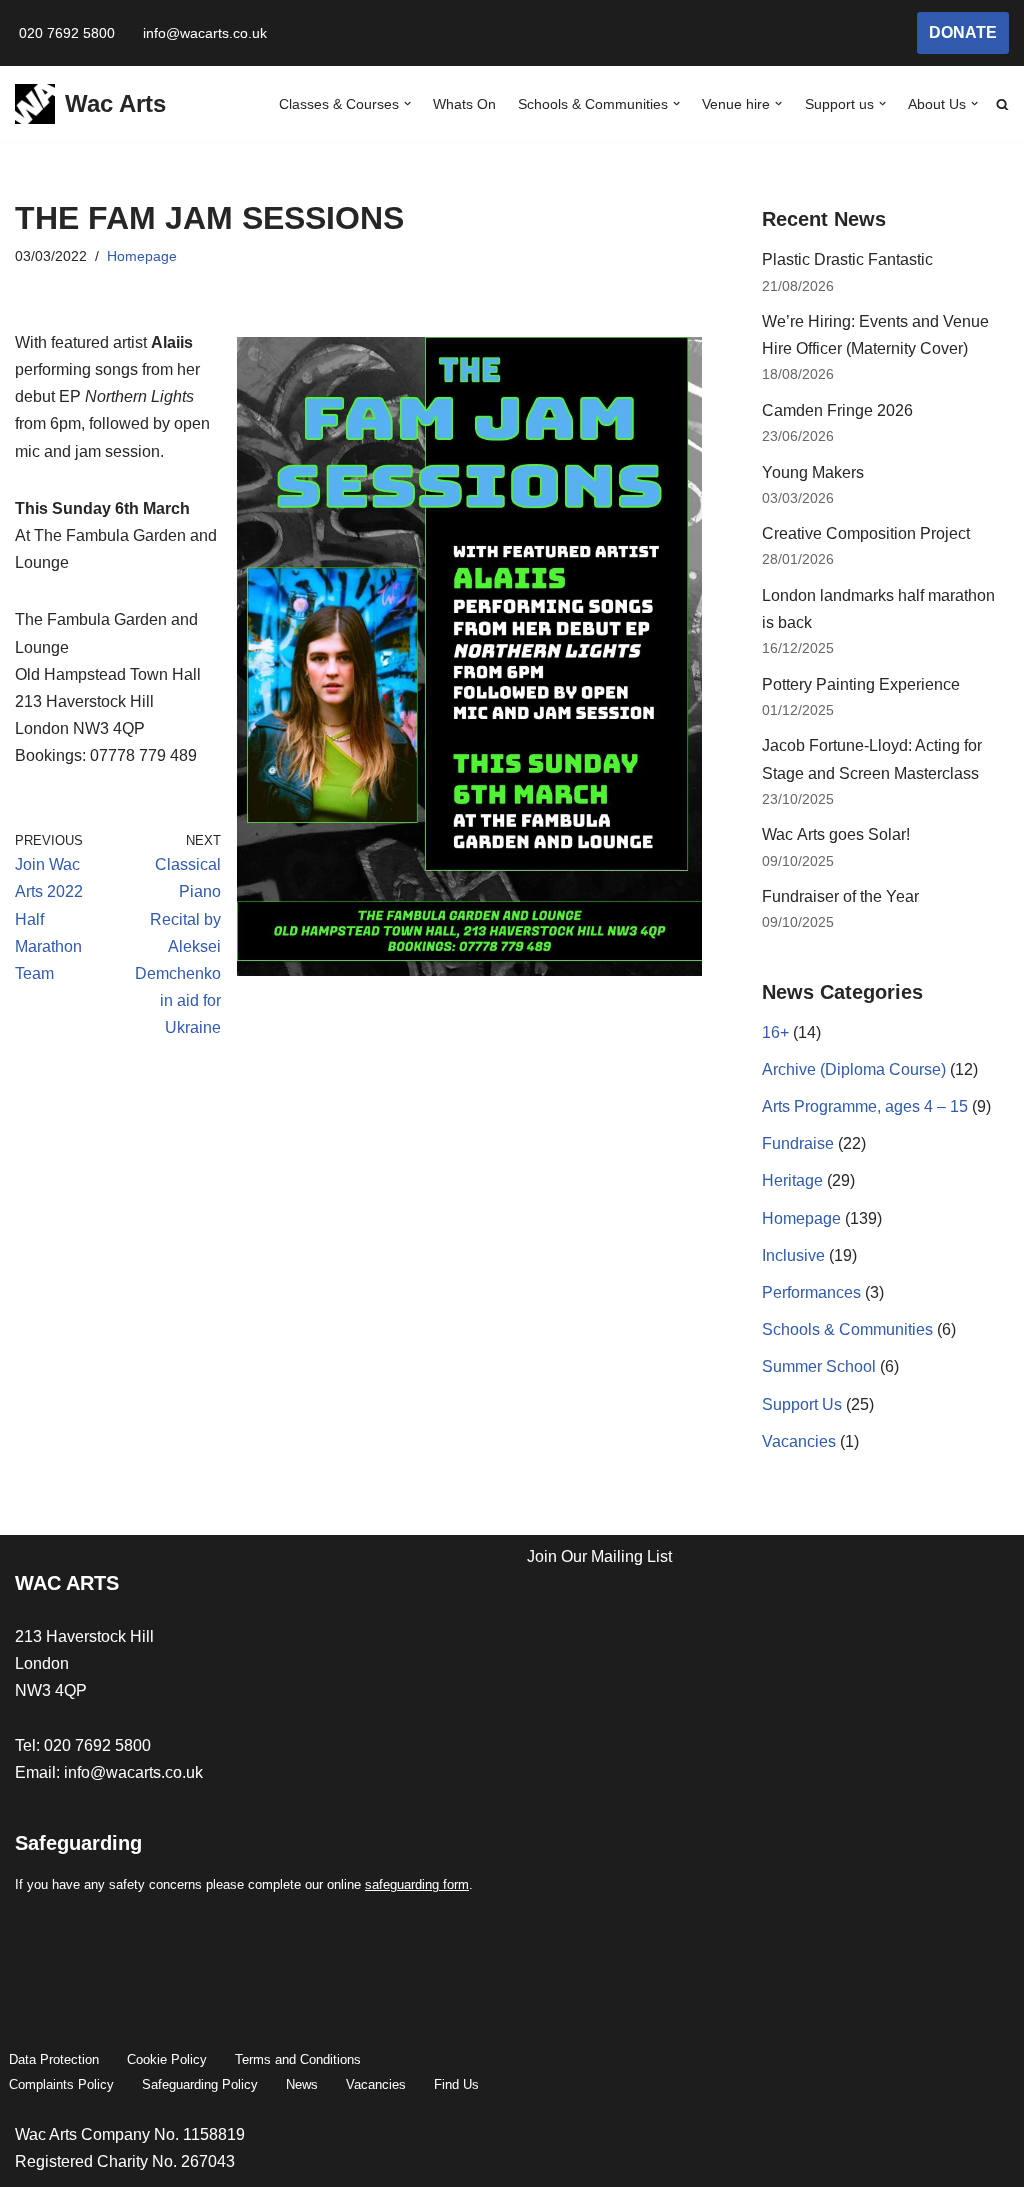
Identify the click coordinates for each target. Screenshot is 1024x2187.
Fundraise (798, 1143)
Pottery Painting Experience (861, 684)
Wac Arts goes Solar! (838, 834)
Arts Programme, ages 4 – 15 (865, 1106)
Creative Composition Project (866, 533)
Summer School (819, 1366)
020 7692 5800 (67, 33)
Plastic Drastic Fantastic (847, 259)
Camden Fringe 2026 (837, 410)
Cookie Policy (167, 2059)
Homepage (142, 256)
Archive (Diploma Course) (854, 1069)
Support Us (802, 1404)
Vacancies (799, 1441)
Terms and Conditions (298, 2059)
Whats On (464, 104)
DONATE (963, 32)
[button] (407, 103)
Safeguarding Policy (200, 2084)
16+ (775, 1032)
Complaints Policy (61, 2084)
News (302, 2084)
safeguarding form (417, 1884)
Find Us (456, 2084)
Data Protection (54, 2059)
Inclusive (793, 1255)
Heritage (792, 1180)
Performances (811, 1292)
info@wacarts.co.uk (205, 33)
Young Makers (813, 472)
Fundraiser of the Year (840, 896)
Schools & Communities (847, 1329)
